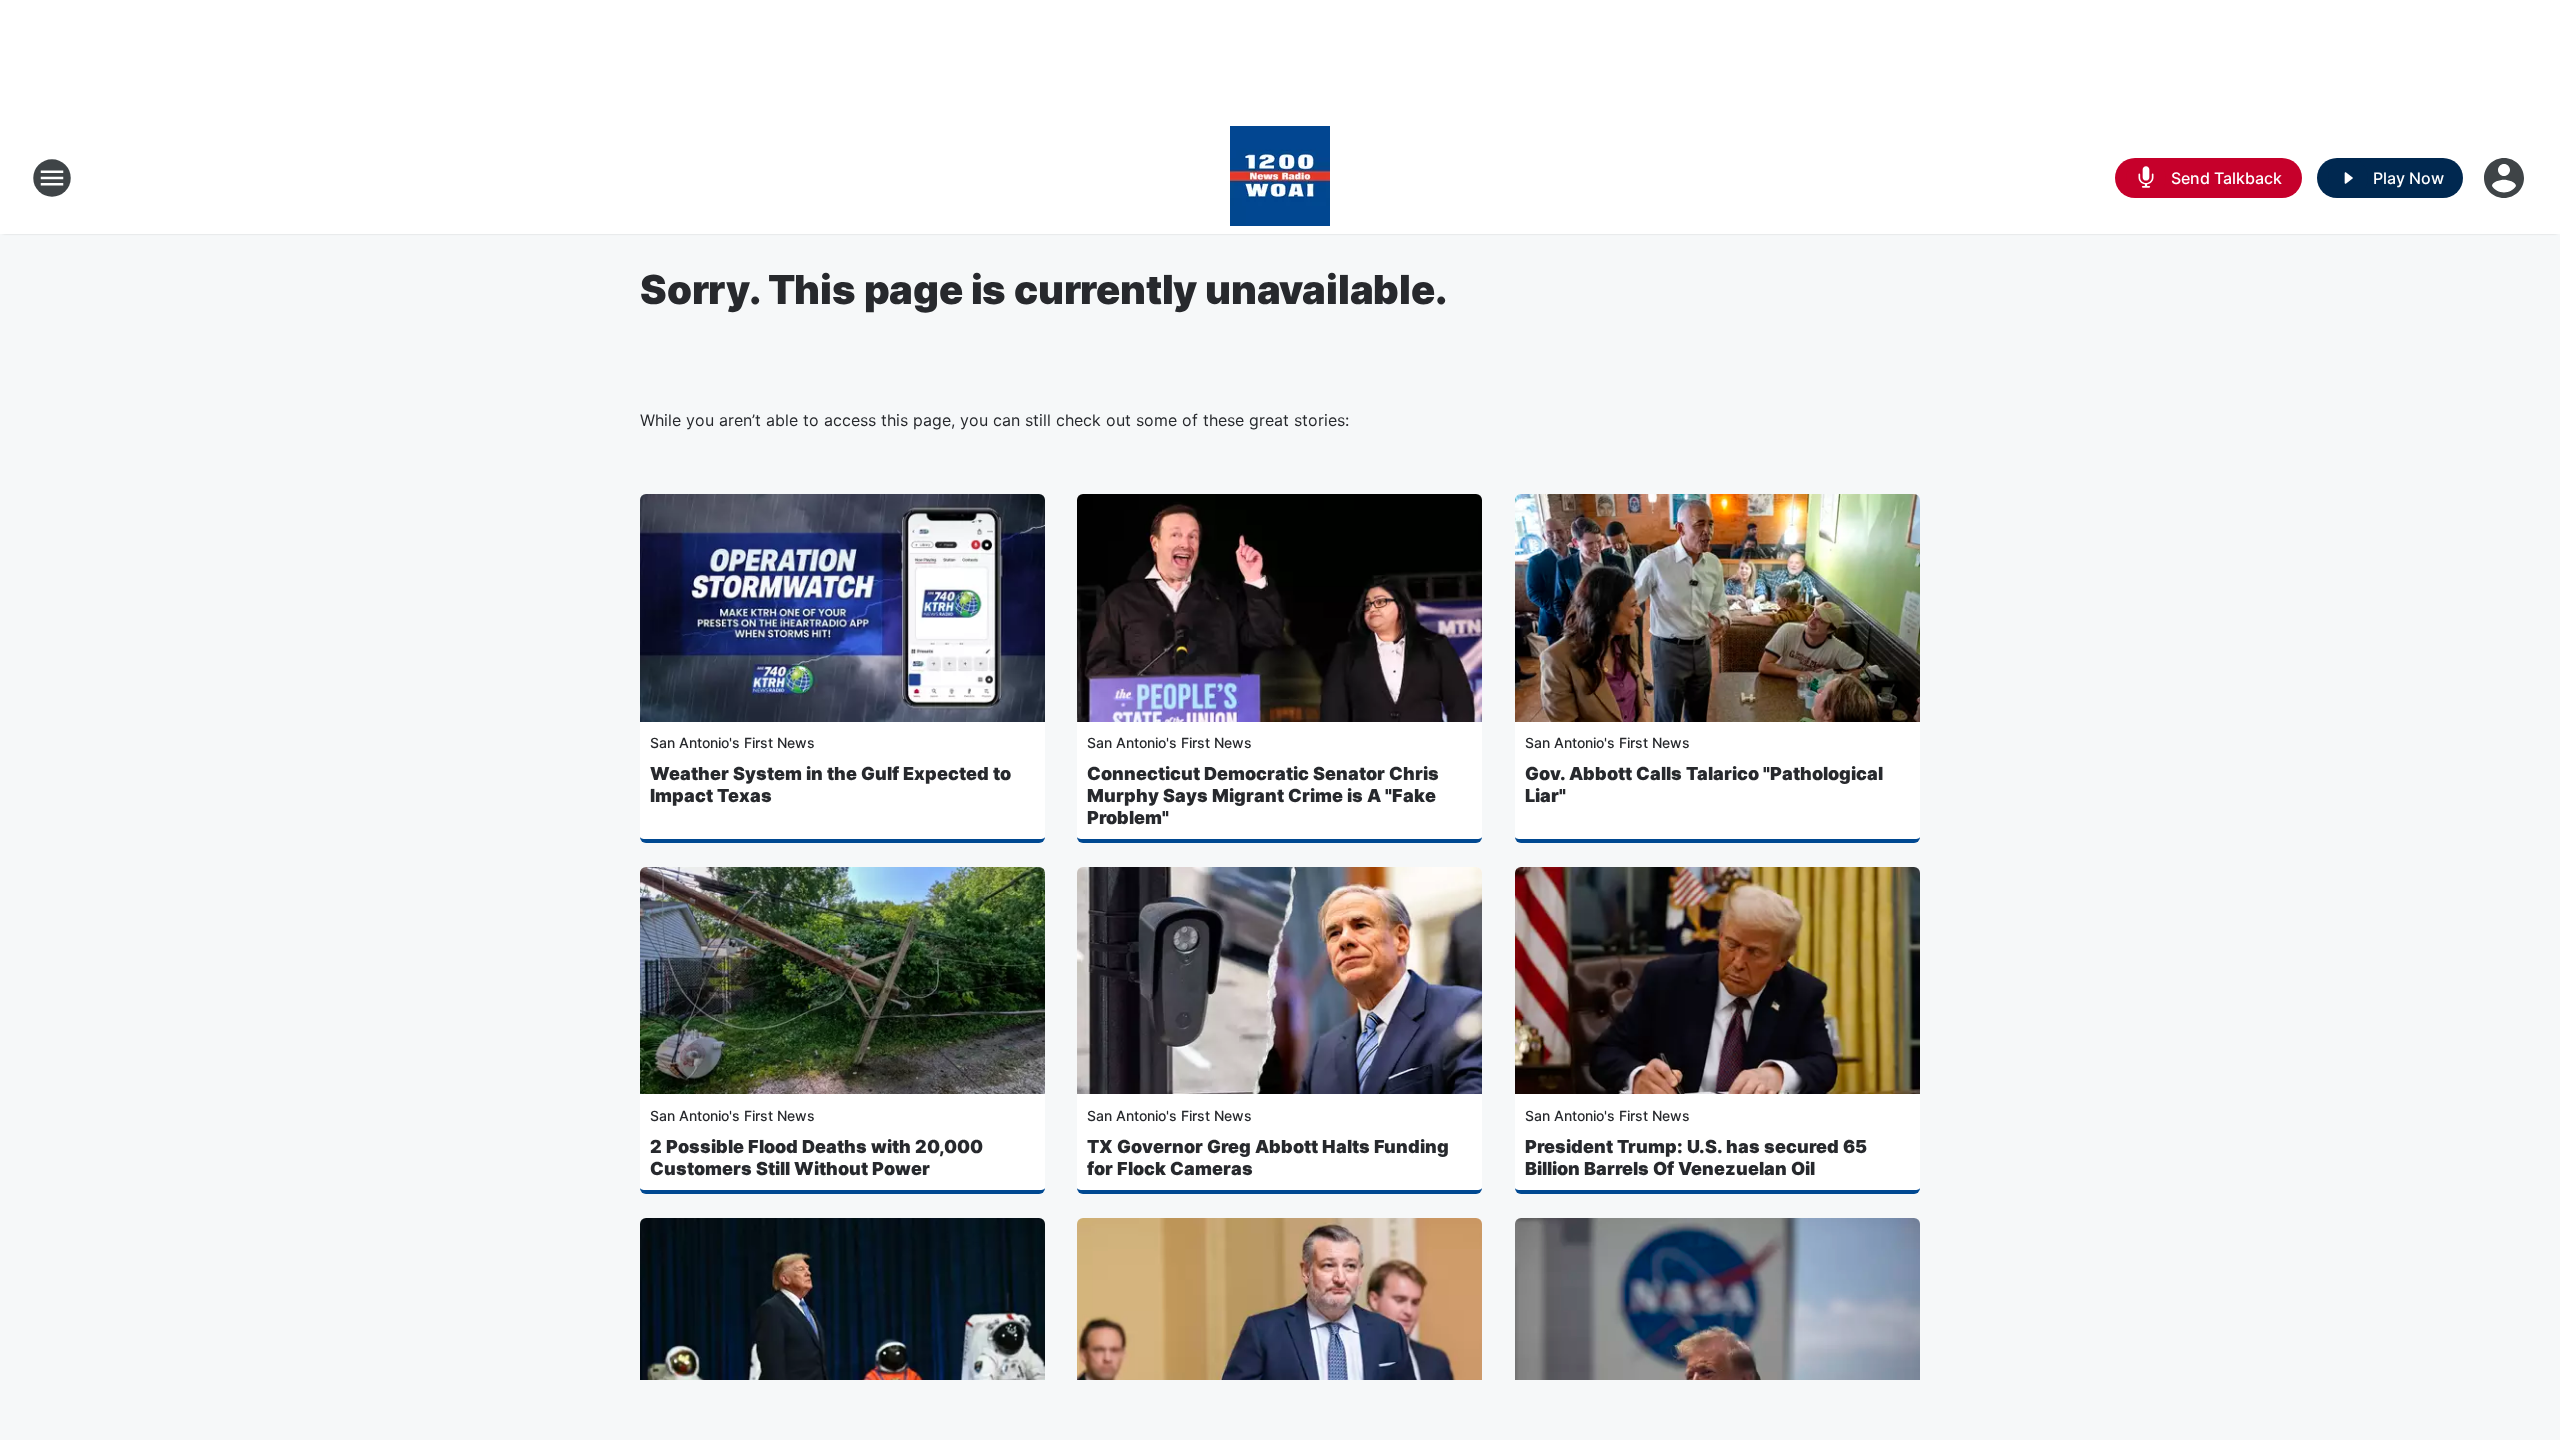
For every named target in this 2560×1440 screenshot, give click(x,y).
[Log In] (2506, 178)
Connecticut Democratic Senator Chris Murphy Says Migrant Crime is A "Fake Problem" (1263, 795)
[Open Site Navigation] (52, 178)
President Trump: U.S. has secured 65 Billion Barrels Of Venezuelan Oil (1696, 1157)
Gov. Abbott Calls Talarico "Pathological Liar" (1704, 784)
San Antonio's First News (732, 742)
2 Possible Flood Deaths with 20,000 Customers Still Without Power (816, 1157)
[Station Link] (1280, 178)
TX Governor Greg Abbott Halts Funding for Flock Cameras (1268, 1157)
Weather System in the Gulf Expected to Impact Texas (830, 784)
